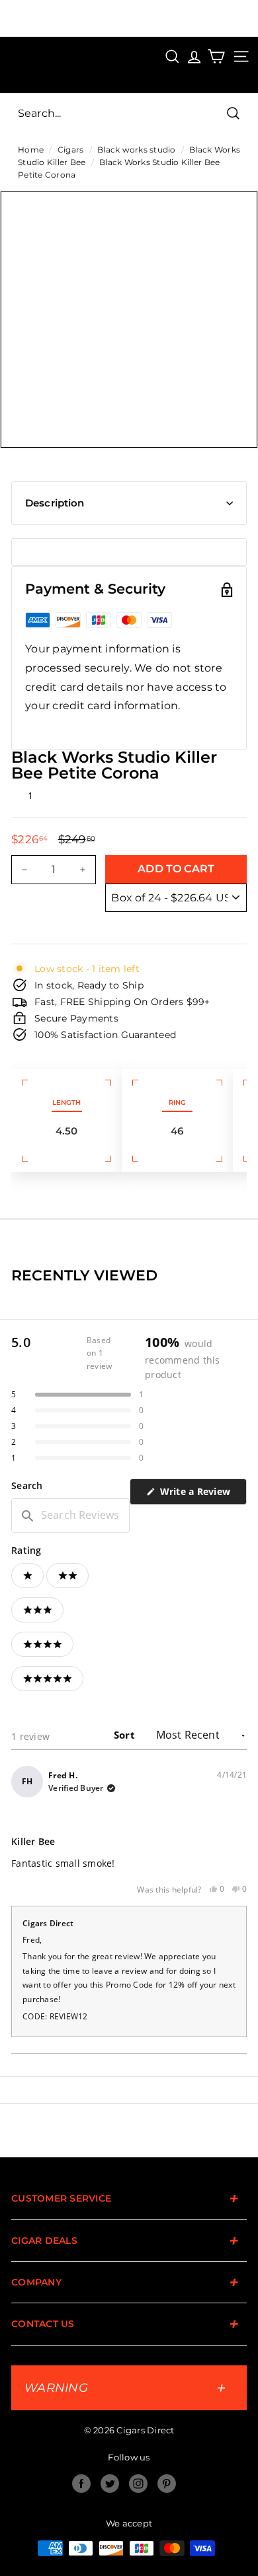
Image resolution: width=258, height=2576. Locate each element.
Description (55, 503)
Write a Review (202, 1495)
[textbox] (70, 1515)
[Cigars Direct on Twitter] (110, 2484)
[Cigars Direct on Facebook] (81, 2484)
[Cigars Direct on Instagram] (138, 2484)
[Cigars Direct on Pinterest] (167, 2484)
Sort (126, 1735)
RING (177, 1102)
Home (31, 150)
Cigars (71, 150)
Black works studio (137, 150)
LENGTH (66, 1102)
